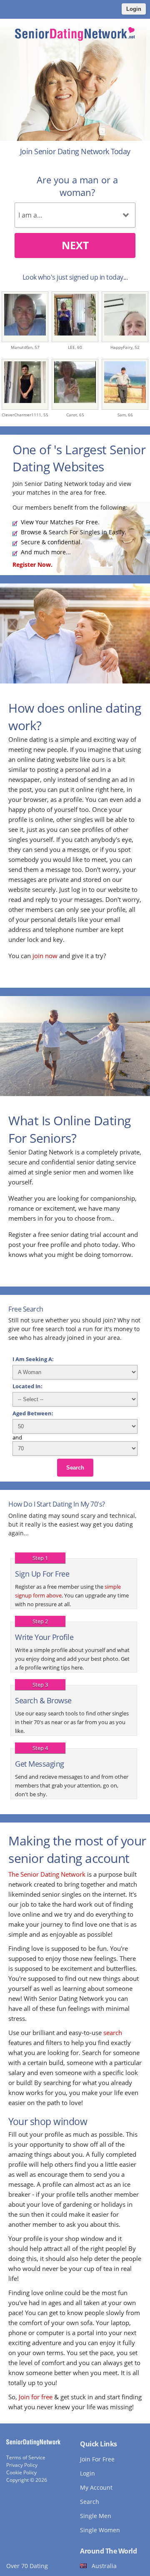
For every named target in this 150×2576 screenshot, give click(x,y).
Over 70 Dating (27, 2566)
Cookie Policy (21, 2472)
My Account (96, 2487)
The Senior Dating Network (47, 1874)
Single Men (96, 2516)
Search (75, 1468)
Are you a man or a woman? (77, 186)
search (113, 2033)
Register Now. (32, 565)
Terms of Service (26, 2457)
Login (134, 9)
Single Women (100, 2530)
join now (45, 956)
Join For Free (97, 2459)
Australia (104, 2566)
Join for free (36, 2397)
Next (75, 245)
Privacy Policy (22, 2465)
